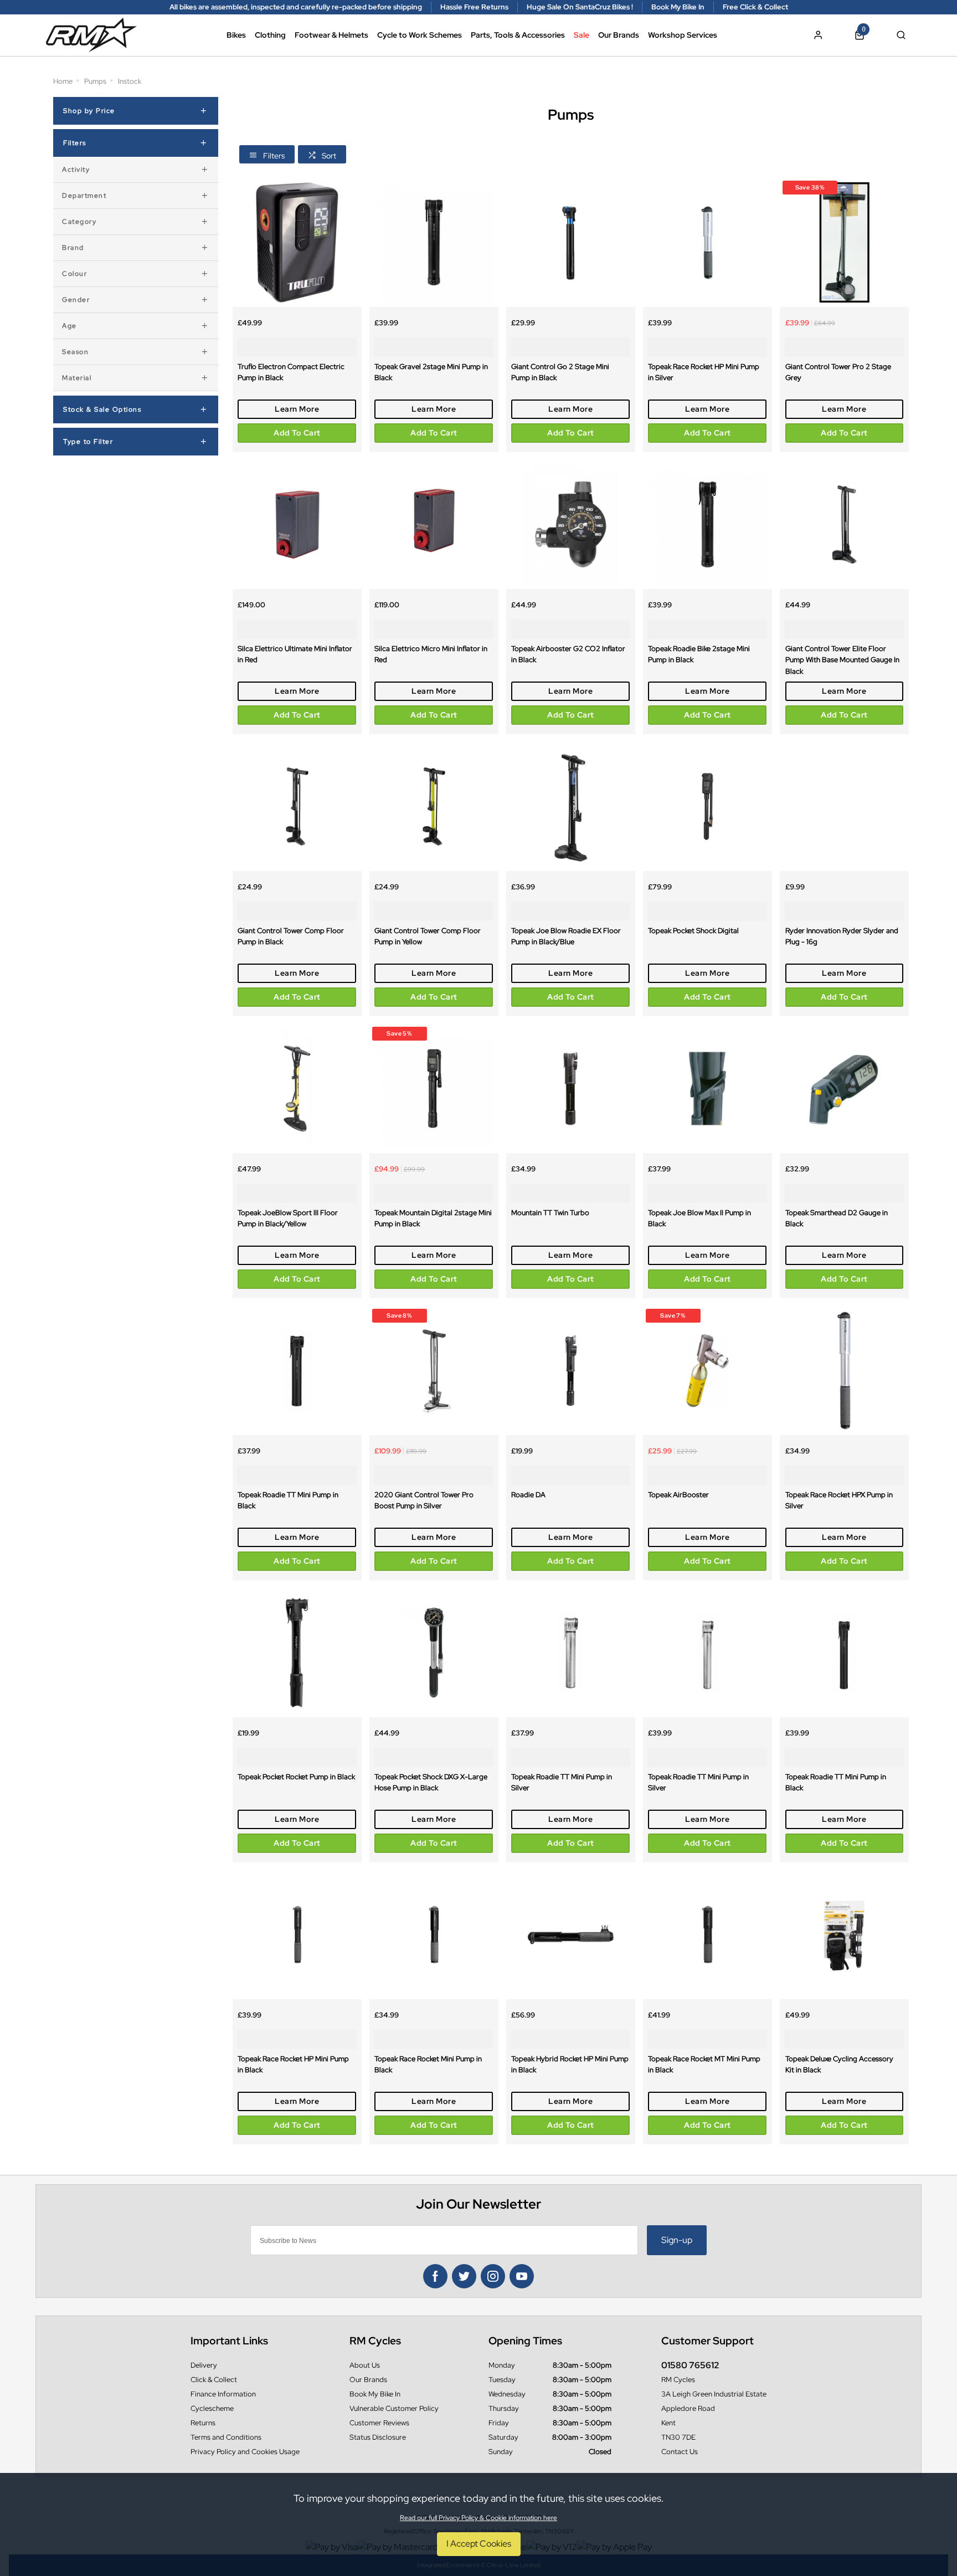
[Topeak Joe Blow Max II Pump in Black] (708, 1089)
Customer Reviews (379, 2423)
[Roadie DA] (571, 1371)
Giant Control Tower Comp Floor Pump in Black (291, 936)
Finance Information (223, 2394)
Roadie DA (528, 1494)
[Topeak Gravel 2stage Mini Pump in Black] (434, 242)
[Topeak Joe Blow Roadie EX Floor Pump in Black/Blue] (571, 806)
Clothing (270, 35)
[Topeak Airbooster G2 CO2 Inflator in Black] (571, 524)
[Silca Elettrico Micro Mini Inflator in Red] (434, 524)
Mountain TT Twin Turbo (550, 1212)
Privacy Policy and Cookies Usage (245, 2452)
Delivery (204, 2365)
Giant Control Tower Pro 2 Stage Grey (838, 372)
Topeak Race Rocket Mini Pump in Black (428, 2064)
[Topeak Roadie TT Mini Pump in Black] (297, 1371)
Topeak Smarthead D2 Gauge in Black (837, 1218)
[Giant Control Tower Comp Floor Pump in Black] (297, 806)
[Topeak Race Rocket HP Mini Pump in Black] (297, 1935)
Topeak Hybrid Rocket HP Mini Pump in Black (570, 2064)
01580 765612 (690, 2365)
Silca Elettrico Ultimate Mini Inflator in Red (295, 654)
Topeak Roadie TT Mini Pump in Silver (562, 1782)
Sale (582, 35)
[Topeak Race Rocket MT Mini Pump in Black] (708, 1935)
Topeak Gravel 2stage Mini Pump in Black (431, 372)
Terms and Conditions (226, 2437)
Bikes (236, 35)
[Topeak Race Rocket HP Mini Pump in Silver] (708, 242)
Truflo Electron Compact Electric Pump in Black (291, 372)
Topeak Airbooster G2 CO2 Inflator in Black (568, 654)
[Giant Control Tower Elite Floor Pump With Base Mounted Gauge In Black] (844, 524)
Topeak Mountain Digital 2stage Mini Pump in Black (433, 1218)
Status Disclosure (378, 2437)
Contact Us (680, 2452)
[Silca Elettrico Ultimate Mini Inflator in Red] (297, 524)
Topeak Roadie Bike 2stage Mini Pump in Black (699, 654)
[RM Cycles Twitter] (464, 2276)
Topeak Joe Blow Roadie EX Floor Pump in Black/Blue (566, 936)
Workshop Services (683, 35)
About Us (365, 2365)
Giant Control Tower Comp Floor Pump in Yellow (428, 936)
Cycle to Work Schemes (420, 35)
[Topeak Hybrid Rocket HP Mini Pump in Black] (571, 1935)
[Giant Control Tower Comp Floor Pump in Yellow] (434, 806)
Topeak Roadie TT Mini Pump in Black (288, 1500)
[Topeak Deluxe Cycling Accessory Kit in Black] (844, 1935)
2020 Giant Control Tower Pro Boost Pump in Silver (424, 1500)
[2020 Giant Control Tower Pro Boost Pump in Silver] (434, 1371)
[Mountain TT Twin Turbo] (571, 1089)
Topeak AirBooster (678, 1494)
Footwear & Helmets (331, 35)
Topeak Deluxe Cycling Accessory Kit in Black (839, 2064)
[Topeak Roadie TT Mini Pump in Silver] (571, 1653)
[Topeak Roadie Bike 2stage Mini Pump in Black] (708, 524)
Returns (203, 2423)
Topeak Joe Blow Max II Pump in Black (699, 1218)
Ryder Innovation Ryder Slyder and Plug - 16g (842, 936)
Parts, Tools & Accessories (518, 35)
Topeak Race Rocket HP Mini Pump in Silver (704, 372)
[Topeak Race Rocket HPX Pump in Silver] (844, 1371)
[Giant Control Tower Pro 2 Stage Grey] (844, 242)
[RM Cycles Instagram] (493, 2276)
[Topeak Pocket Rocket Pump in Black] (297, 1653)
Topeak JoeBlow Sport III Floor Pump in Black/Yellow (288, 1218)
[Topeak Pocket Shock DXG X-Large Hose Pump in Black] (434, 1653)
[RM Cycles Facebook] (435, 2276)
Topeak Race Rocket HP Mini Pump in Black (293, 2064)
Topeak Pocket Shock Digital (693, 930)
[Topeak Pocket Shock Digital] (708, 806)
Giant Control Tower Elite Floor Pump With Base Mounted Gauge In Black (842, 660)
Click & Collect (214, 2380)
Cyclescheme (212, 2408)
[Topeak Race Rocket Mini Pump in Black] (434, 1935)
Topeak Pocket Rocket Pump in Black (296, 1776)
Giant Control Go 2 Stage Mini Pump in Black (560, 372)
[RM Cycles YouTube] (522, 2276)
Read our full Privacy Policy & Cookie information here (478, 2518)
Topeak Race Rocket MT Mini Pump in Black (704, 2064)
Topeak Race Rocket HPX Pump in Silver (839, 1500)
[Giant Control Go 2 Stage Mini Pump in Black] (571, 242)
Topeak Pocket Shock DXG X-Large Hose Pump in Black (431, 1782)
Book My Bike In (375, 2394)
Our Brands (619, 35)
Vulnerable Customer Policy (394, 2408)
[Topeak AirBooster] (708, 1371)
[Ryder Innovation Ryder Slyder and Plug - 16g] (844, 806)
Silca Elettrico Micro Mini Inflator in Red (431, 654)
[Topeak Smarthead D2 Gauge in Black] (844, 1089)
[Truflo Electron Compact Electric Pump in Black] (297, 242)
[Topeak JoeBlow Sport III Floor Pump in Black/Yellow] (297, 1089)
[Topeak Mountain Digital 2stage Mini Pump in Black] (434, 1089)
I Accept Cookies (479, 2544)
